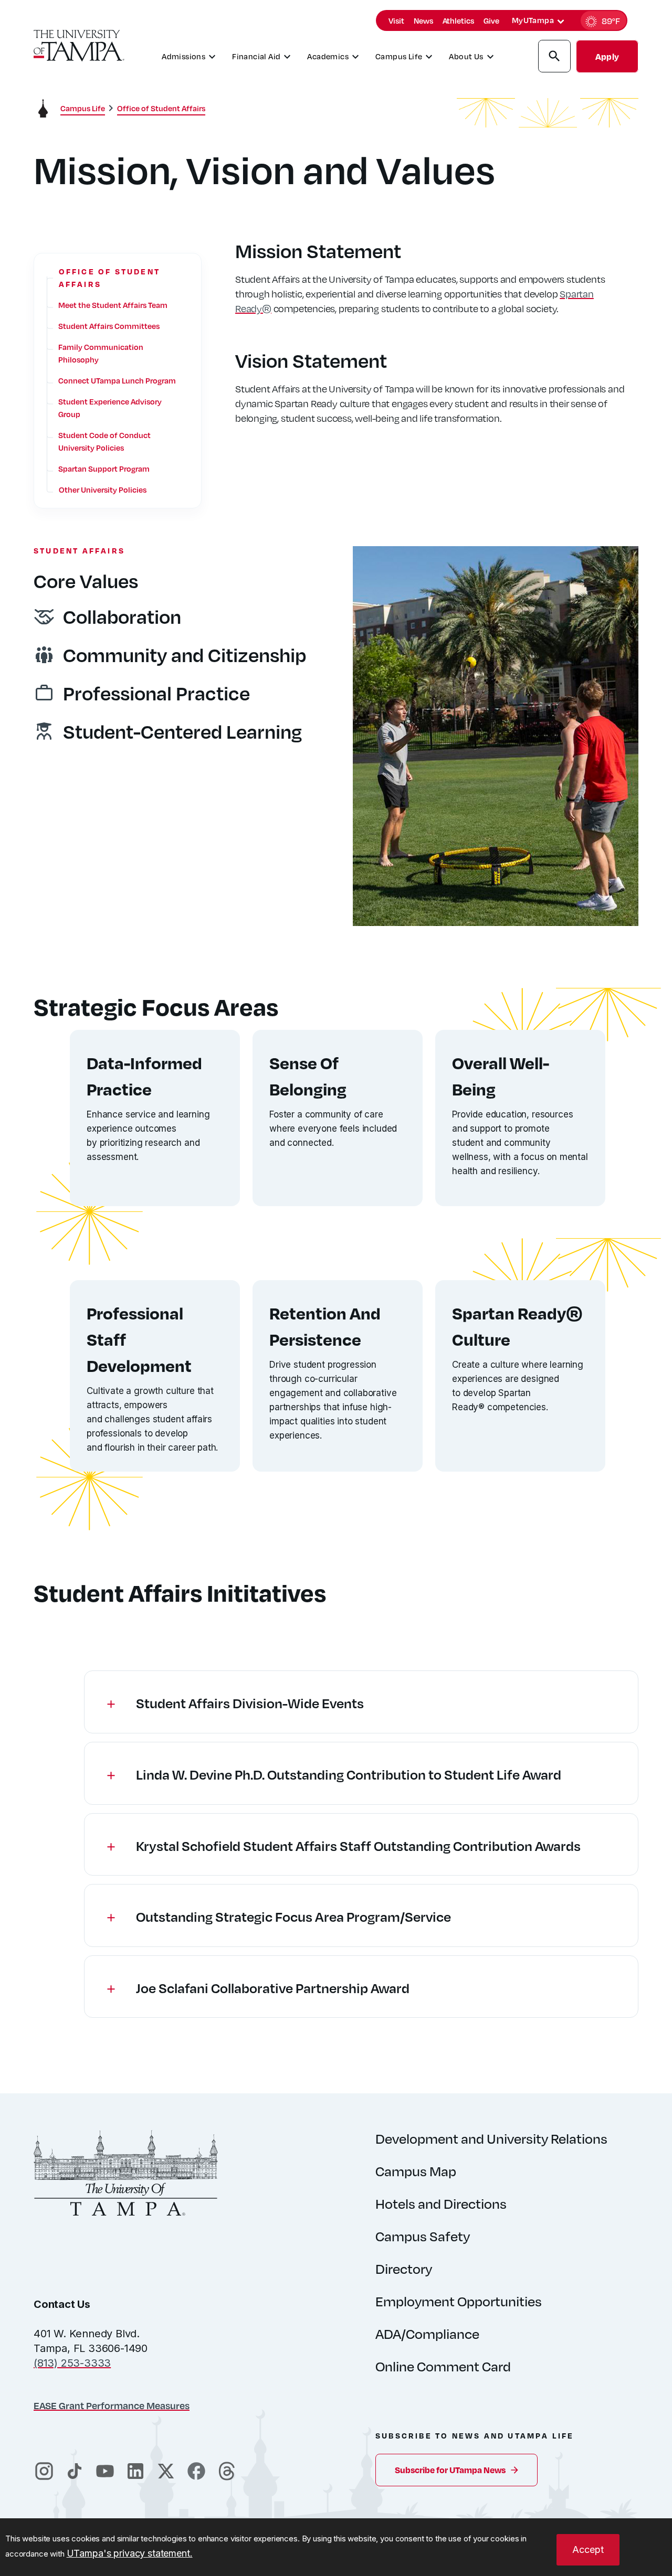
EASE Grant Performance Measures (112, 2405)
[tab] (561, 22)
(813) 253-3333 (72, 2363)
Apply (607, 56)
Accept (588, 2550)
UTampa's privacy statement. (130, 2553)
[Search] (554, 58)
